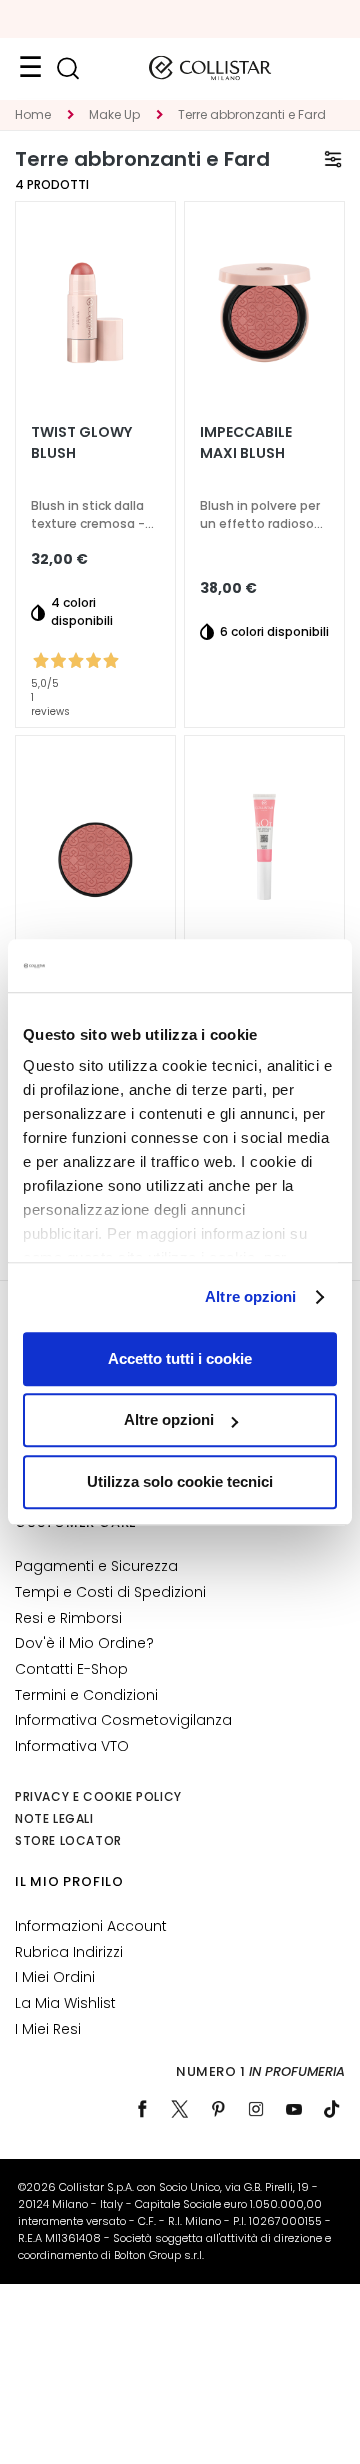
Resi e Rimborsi (68, 1618)
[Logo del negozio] (210, 68)
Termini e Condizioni (86, 1695)
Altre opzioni (250, 1296)
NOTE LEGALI (54, 1818)
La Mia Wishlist (65, 2003)
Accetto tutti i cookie (180, 1358)
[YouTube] (294, 2109)
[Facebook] (142, 2109)
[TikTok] (332, 2109)
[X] (180, 2109)
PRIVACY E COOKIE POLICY (98, 1796)
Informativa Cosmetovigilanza (123, 1720)
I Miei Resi (48, 2029)
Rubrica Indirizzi (69, 1952)
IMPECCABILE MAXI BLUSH (246, 442)
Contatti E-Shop (71, 1669)
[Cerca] (67, 68)
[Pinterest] (218, 2109)
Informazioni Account (91, 1926)
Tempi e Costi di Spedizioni (110, 1592)
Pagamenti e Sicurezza (96, 1566)
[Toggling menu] (30, 68)
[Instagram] (256, 2109)
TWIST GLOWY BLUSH (81, 442)
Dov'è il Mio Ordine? (84, 1643)
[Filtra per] (333, 159)
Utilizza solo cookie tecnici (180, 1481)
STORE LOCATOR (68, 1840)
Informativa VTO (72, 1746)
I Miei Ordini (55, 1977)
